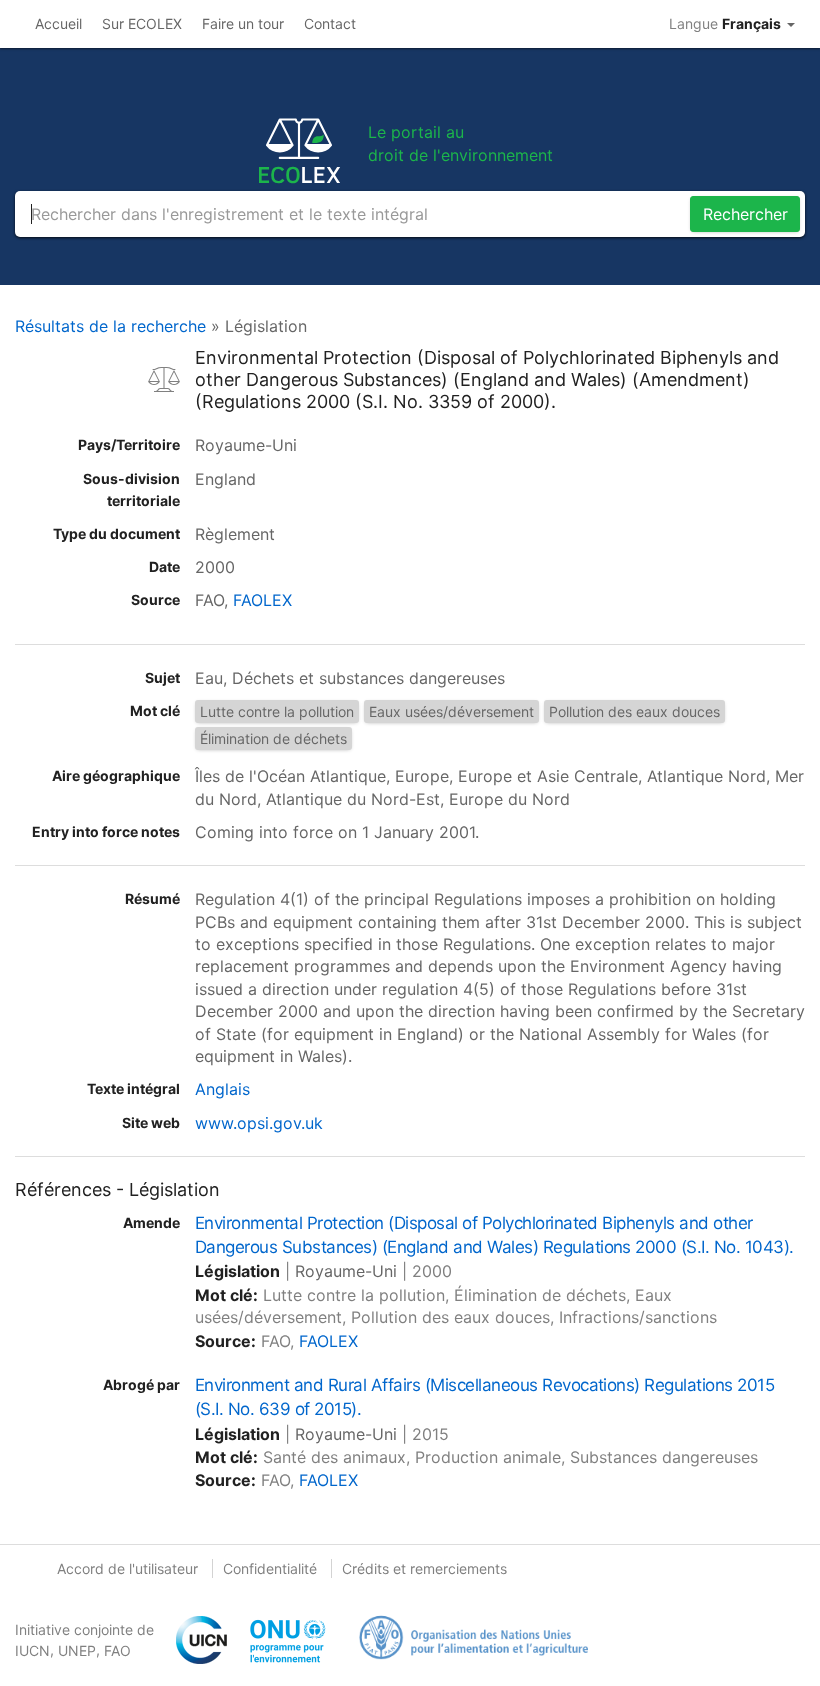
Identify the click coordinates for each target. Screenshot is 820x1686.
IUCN (32, 1650)
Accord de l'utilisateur (127, 1568)
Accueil (58, 23)
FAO (117, 1650)
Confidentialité (270, 1568)
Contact (330, 23)
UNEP (77, 1650)
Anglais (222, 1089)
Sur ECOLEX (142, 23)
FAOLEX (262, 600)
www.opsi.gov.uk (259, 1123)
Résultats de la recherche (110, 326)
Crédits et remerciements (424, 1568)
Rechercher (745, 214)
